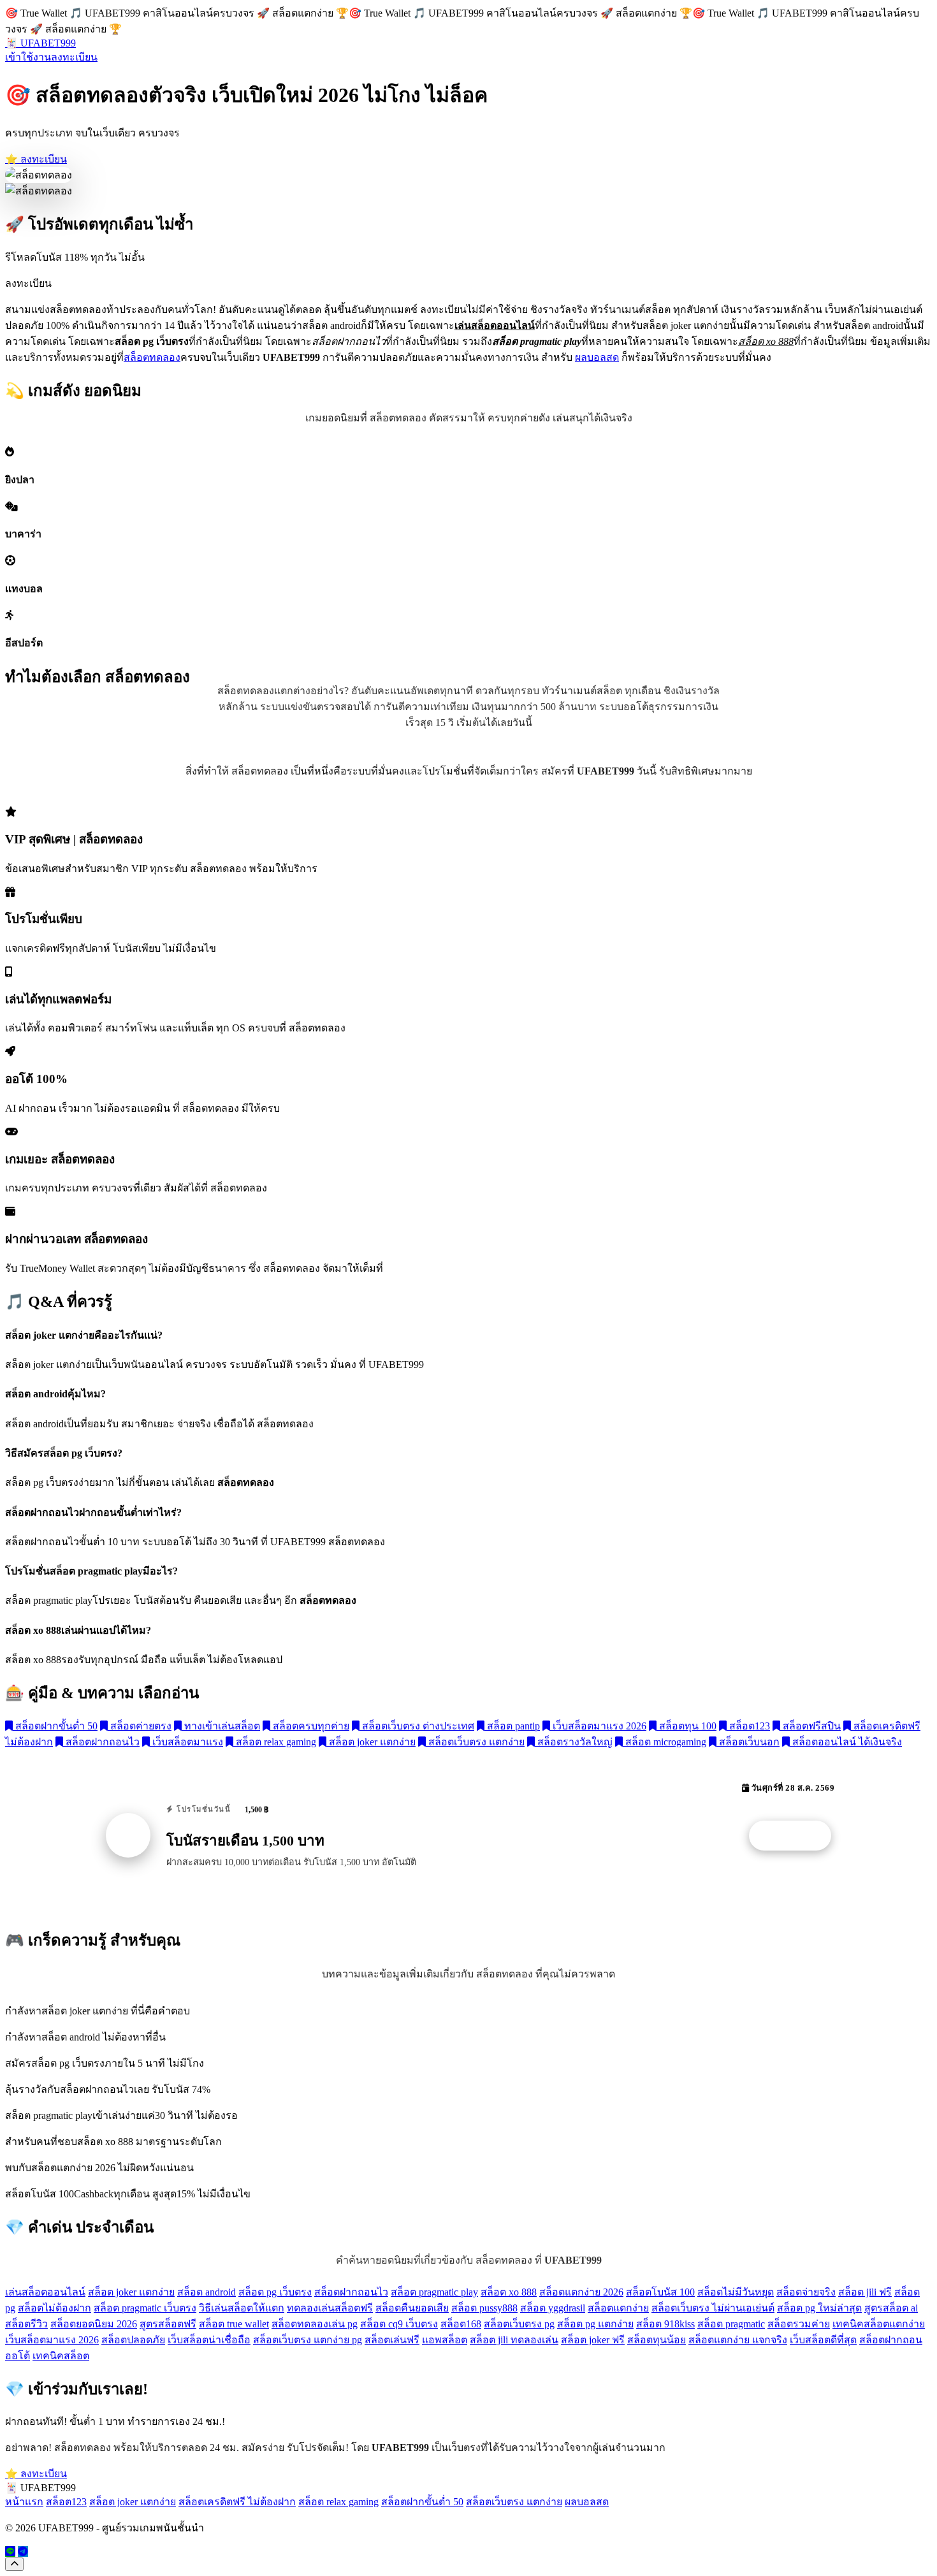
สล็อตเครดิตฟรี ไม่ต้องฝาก (237, 2502)
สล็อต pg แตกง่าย (595, 2324)
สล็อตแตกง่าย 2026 (581, 2292)
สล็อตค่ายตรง (140, 1726)
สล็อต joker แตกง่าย (371, 1742)
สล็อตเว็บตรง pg (519, 2324)
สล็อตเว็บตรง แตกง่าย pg (308, 2340)
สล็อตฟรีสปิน (810, 1726)
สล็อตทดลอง (152, 357)
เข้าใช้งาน (28, 57)
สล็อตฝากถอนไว (101, 1742)
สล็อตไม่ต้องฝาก (54, 2308)
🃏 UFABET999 (40, 43)
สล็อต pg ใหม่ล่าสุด (819, 2308)
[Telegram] (23, 2551)
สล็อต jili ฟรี (865, 2292)
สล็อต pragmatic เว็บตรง (145, 2308)
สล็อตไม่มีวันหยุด (736, 2292)
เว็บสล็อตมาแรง (186, 1742)
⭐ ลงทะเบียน (36, 159)
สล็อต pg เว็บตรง (275, 2292)
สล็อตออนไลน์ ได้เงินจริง (846, 1742)
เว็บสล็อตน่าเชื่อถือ (209, 2340)
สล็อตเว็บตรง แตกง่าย (475, 1742)
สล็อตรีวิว (26, 2324)
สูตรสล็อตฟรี (168, 2324)
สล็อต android (207, 2292)
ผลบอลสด (597, 357)
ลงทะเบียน (74, 57)
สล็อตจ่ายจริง (806, 2292)
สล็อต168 (461, 2324)
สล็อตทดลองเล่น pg (315, 2324)
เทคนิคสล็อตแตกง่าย (879, 2324)
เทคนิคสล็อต (61, 2356)
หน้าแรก (24, 2502)
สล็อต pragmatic (731, 2324)
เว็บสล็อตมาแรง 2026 (598, 1726)
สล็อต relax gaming (275, 1742)
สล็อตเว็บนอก (748, 1742)
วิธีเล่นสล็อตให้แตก (242, 2308)
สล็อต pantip (512, 1726)
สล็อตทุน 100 (686, 1726)
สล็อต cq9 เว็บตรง (399, 2324)
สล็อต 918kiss (665, 2324)
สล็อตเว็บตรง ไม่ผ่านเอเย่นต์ (713, 2308)
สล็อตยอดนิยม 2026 (94, 2324)
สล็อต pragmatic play (434, 2292)
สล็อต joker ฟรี (593, 2340)
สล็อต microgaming (665, 1742)
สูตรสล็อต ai (891, 2308)
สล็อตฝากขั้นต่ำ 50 (55, 1726)
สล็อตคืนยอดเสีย (412, 2308)
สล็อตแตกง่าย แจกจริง (738, 2340)
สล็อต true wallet (234, 2324)
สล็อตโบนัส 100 (660, 2292)
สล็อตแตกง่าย (618, 2308)
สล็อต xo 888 (509, 2292)
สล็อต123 (748, 1726)
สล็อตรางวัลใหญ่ (574, 1742)
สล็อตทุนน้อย (657, 2340)
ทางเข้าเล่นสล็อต (221, 1726)
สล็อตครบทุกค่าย (310, 1726)
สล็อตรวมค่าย (799, 2324)
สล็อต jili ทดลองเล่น (514, 2340)
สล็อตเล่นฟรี (392, 2340)
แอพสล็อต (445, 2340)
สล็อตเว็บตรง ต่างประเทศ (417, 1726)
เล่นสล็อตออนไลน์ (45, 2292)
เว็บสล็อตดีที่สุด (823, 2340)
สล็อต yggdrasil (553, 2308)
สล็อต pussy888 (484, 2308)
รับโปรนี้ (797, 1836)
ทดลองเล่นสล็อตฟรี (330, 2308)
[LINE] (10, 2551)
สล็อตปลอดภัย (133, 2340)
